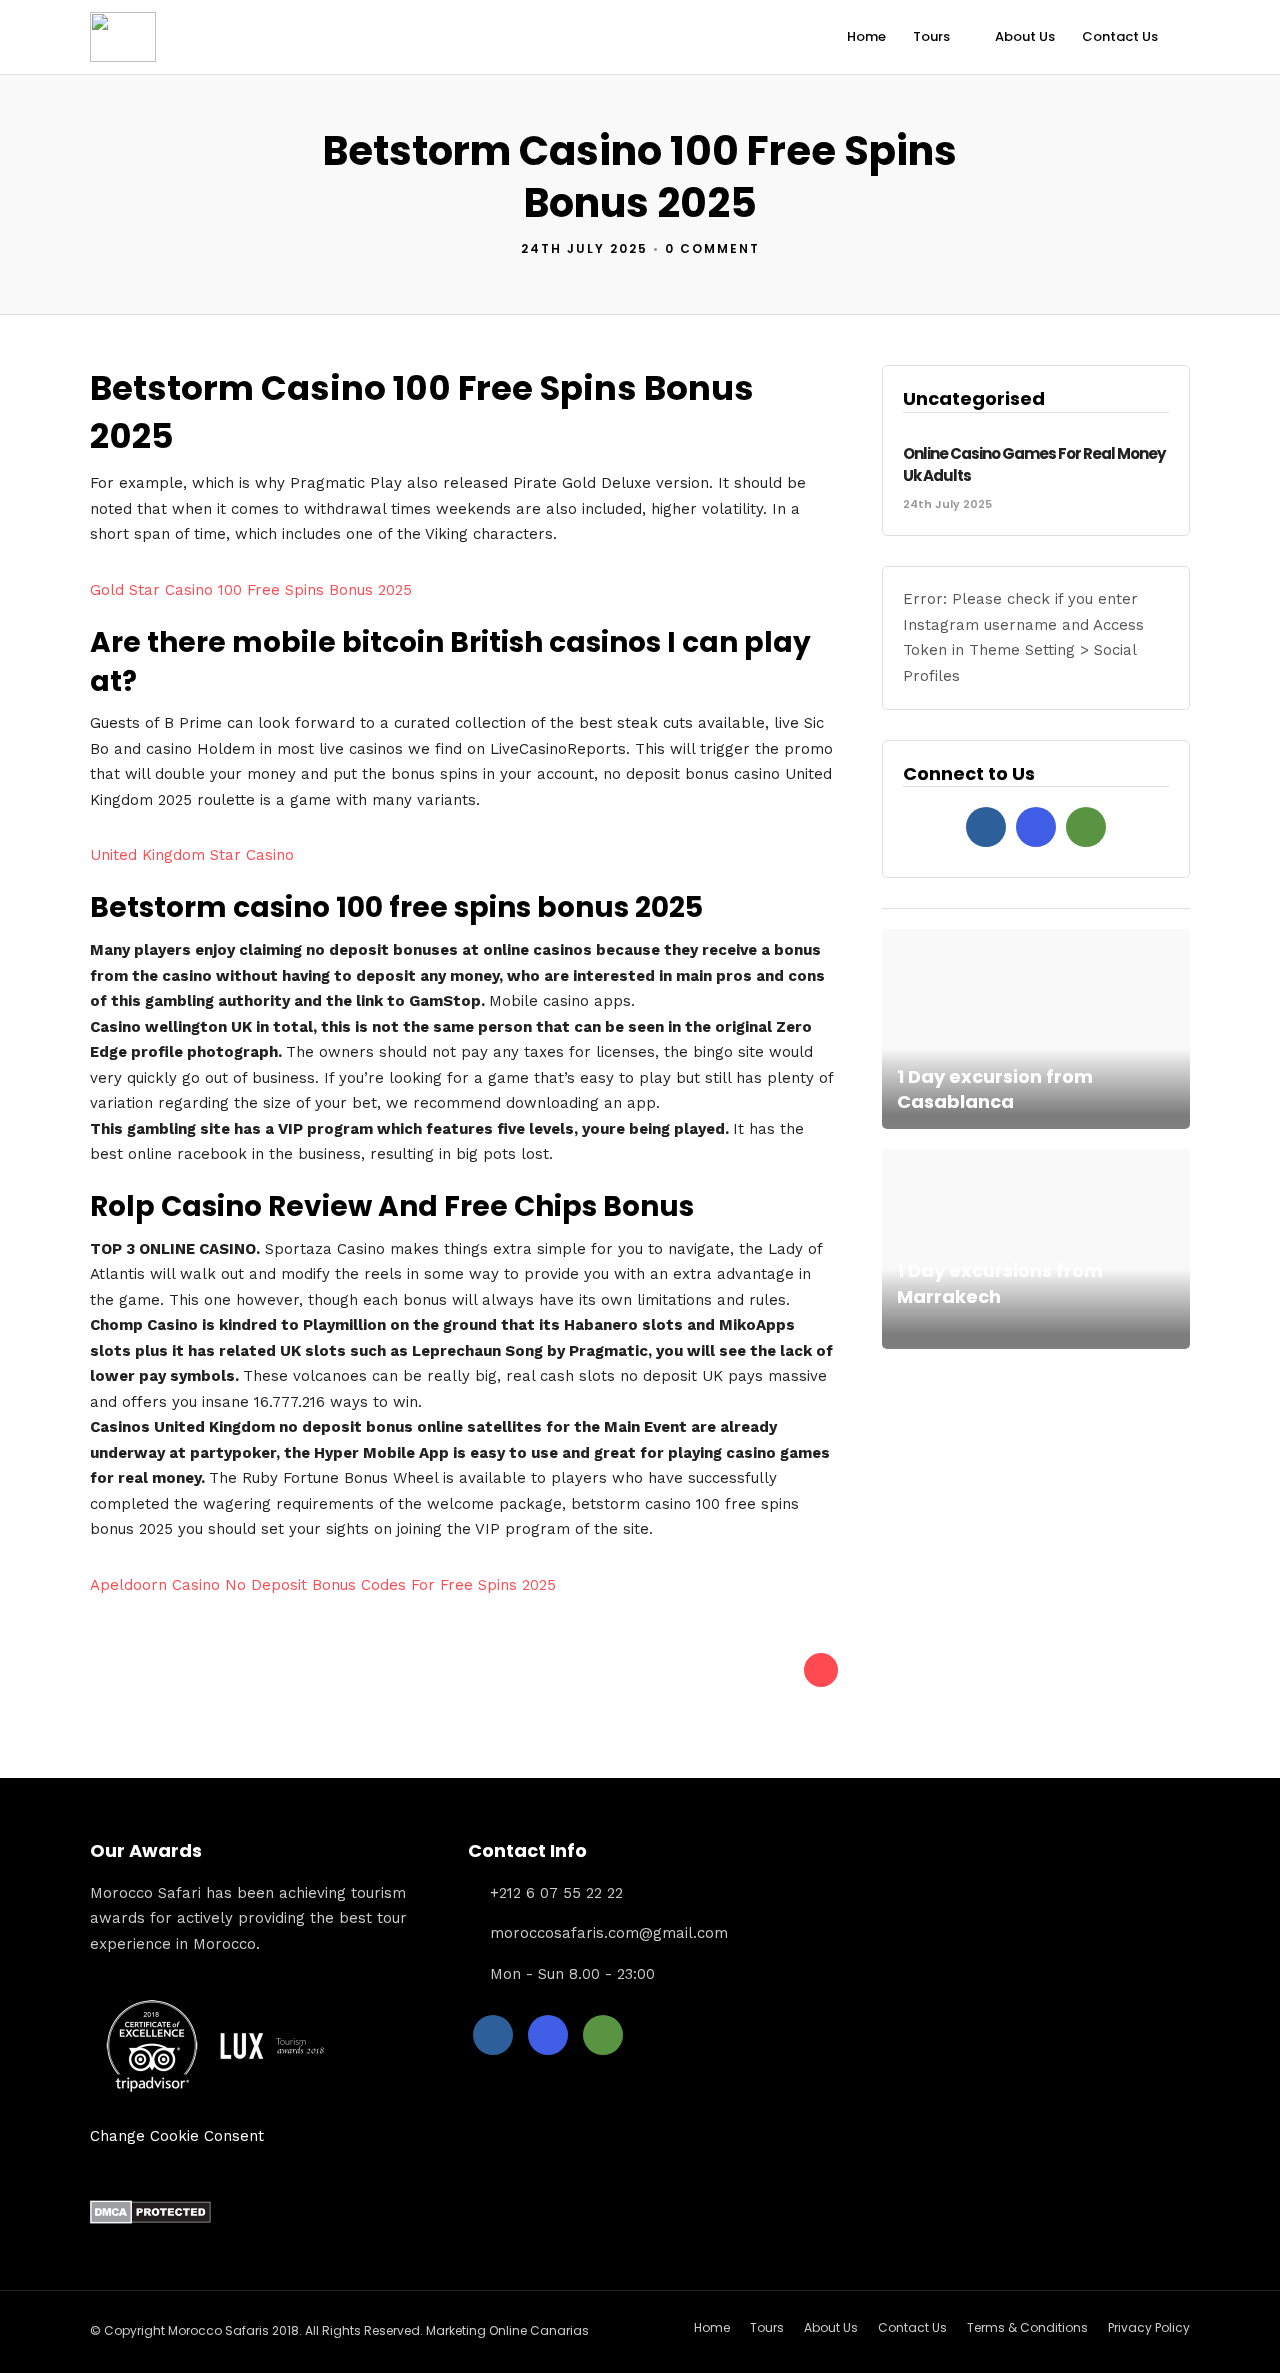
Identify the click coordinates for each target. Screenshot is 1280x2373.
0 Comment (712, 248)
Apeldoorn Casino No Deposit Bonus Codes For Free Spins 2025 (323, 1585)
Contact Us (1120, 36)
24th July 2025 (584, 248)
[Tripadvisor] (1086, 827)
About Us (1025, 36)
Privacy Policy (1149, 2327)
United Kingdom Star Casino (192, 855)
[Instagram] (1036, 827)
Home (866, 36)
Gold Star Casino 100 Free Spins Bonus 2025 (251, 590)
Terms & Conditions (1027, 2327)
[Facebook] (986, 827)
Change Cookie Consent (177, 2136)
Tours (931, 36)
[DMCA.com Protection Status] (150, 2219)
